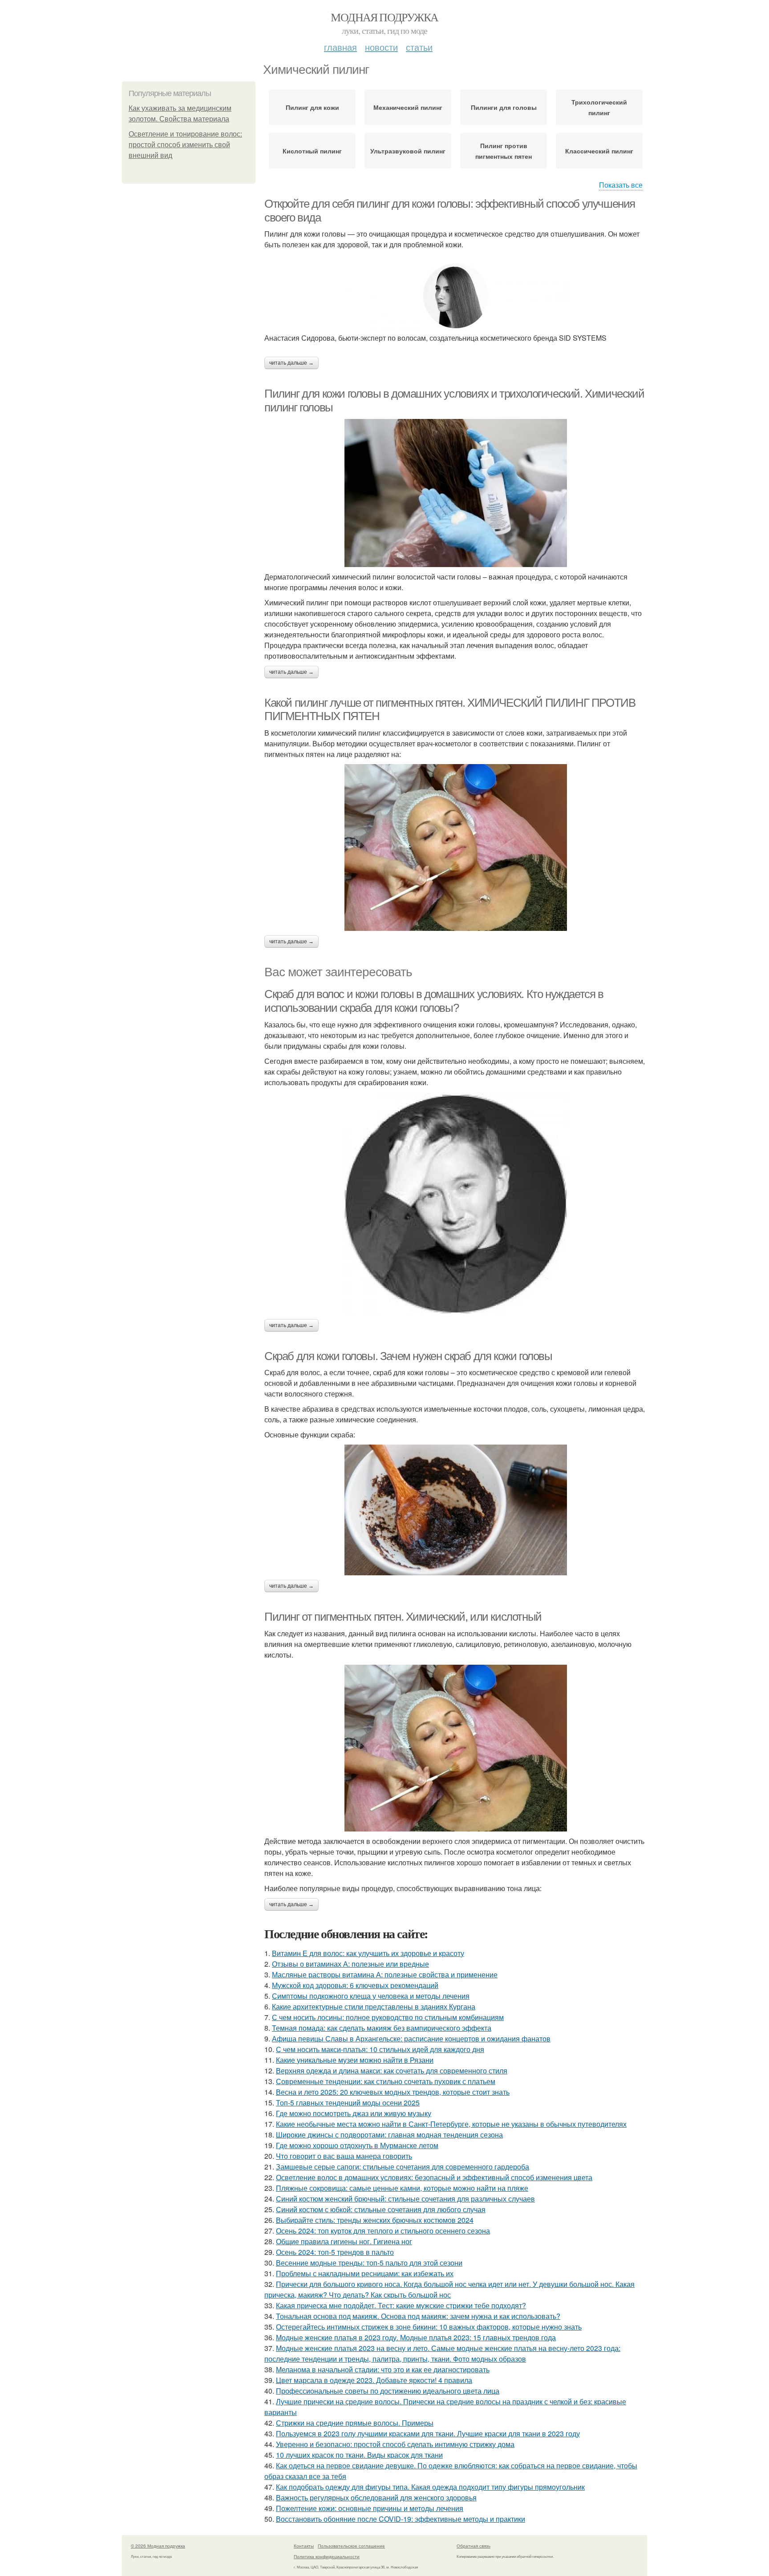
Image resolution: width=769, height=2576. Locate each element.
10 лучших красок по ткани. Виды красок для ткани (359, 2455)
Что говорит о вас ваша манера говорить (344, 2156)
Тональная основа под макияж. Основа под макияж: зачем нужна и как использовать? (418, 2316)
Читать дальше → (291, 363)
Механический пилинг (408, 107)
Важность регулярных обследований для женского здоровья (376, 2498)
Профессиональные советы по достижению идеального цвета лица (388, 2391)
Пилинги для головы (504, 107)
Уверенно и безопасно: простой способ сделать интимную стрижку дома (395, 2444)
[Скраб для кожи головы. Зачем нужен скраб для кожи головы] (456, 1510)
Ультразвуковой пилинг (408, 151)
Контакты (304, 2546)
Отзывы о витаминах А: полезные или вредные (350, 1964)
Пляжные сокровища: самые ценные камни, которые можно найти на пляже (402, 2188)
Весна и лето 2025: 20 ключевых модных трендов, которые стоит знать (393, 2092)
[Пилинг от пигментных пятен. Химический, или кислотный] (456, 1748)
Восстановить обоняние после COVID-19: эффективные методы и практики (401, 2519)
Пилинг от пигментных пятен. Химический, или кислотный (403, 1617)
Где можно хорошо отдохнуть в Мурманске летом (357, 2145)
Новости (381, 47)
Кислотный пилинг (312, 151)
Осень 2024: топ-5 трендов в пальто (335, 2252)
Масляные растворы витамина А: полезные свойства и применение (385, 1974)
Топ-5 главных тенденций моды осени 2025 (348, 2103)
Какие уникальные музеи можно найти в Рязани (355, 2060)
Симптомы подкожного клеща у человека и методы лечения (371, 1996)
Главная (340, 47)
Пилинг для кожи (312, 107)
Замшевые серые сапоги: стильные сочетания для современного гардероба (403, 2167)
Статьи (419, 47)
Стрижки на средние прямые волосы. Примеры (355, 2423)
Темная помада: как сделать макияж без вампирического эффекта (382, 2028)
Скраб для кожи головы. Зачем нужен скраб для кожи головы (408, 1356)
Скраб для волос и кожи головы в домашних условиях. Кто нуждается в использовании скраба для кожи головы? (434, 1001)
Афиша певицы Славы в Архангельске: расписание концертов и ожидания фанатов (411, 2039)
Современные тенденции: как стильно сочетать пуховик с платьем (386, 2081)
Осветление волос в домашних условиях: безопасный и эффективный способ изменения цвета (434, 2177)
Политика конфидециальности (327, 2556)
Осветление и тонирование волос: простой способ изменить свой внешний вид (185, 145)
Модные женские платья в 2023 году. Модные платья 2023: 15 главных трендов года (416, 2337)
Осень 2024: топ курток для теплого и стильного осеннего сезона (383, 2231)
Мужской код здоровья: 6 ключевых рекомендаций (355, 1985)
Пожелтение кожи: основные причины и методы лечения (370, 2508)
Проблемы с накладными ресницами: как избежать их (365, 2273)
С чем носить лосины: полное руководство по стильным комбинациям (388, 2017)
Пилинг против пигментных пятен (504, 151)
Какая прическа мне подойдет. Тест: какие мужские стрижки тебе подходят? (401, 2305)
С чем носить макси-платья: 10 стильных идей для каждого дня (380, 2049)
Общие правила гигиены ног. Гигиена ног (344, 2241)
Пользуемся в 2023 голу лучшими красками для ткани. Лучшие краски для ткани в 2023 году (428, 2433)
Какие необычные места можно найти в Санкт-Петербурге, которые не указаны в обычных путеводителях (451, 2124)
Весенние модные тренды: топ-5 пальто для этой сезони (369, 2263)
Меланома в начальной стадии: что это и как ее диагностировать (383, 2369)
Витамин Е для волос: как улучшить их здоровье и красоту (368, 1953)
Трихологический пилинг (599, 107)
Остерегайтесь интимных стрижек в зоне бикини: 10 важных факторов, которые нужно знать (429, 2327)
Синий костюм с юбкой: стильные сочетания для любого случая (381, 2209)
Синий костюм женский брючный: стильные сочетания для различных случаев (405, 2199)
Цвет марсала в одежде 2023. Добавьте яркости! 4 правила (374, 2380)
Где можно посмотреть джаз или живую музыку (354, 2113)
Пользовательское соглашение (351, 2546)
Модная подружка (384, 17)
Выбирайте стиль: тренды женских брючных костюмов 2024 (375, 2220)
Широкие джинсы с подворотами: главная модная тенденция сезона (389, 2135)
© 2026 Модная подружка (158, 2546)
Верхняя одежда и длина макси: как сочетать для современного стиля (392, 2071)
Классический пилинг (599, 151)
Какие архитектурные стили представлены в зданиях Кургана (374, 2006)
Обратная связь (474, 2546)
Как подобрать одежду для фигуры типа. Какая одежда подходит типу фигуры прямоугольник (430, 2487)
